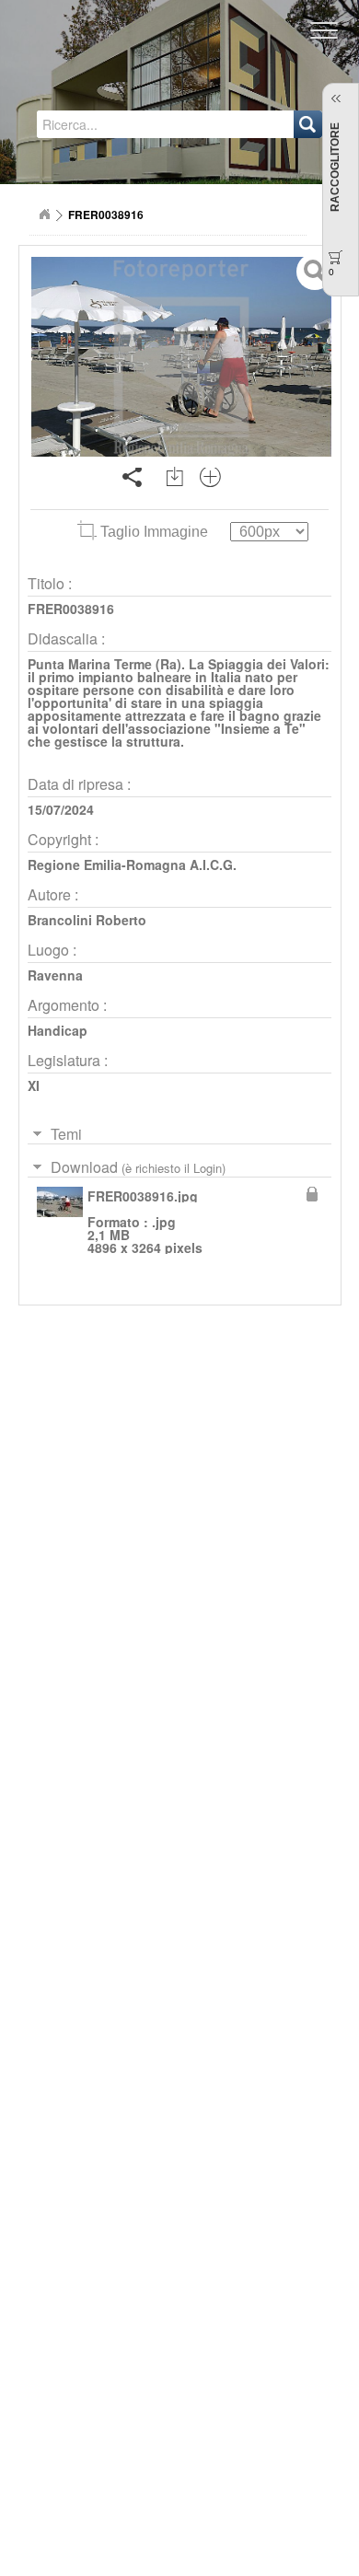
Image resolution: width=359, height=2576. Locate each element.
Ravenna (55, 975)
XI (34, 1085)
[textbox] (116, 124)
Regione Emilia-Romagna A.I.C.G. (132, 864)
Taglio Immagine (154, 532)
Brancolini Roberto (87, 920)
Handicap (58, 1030)
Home (44, 215)
